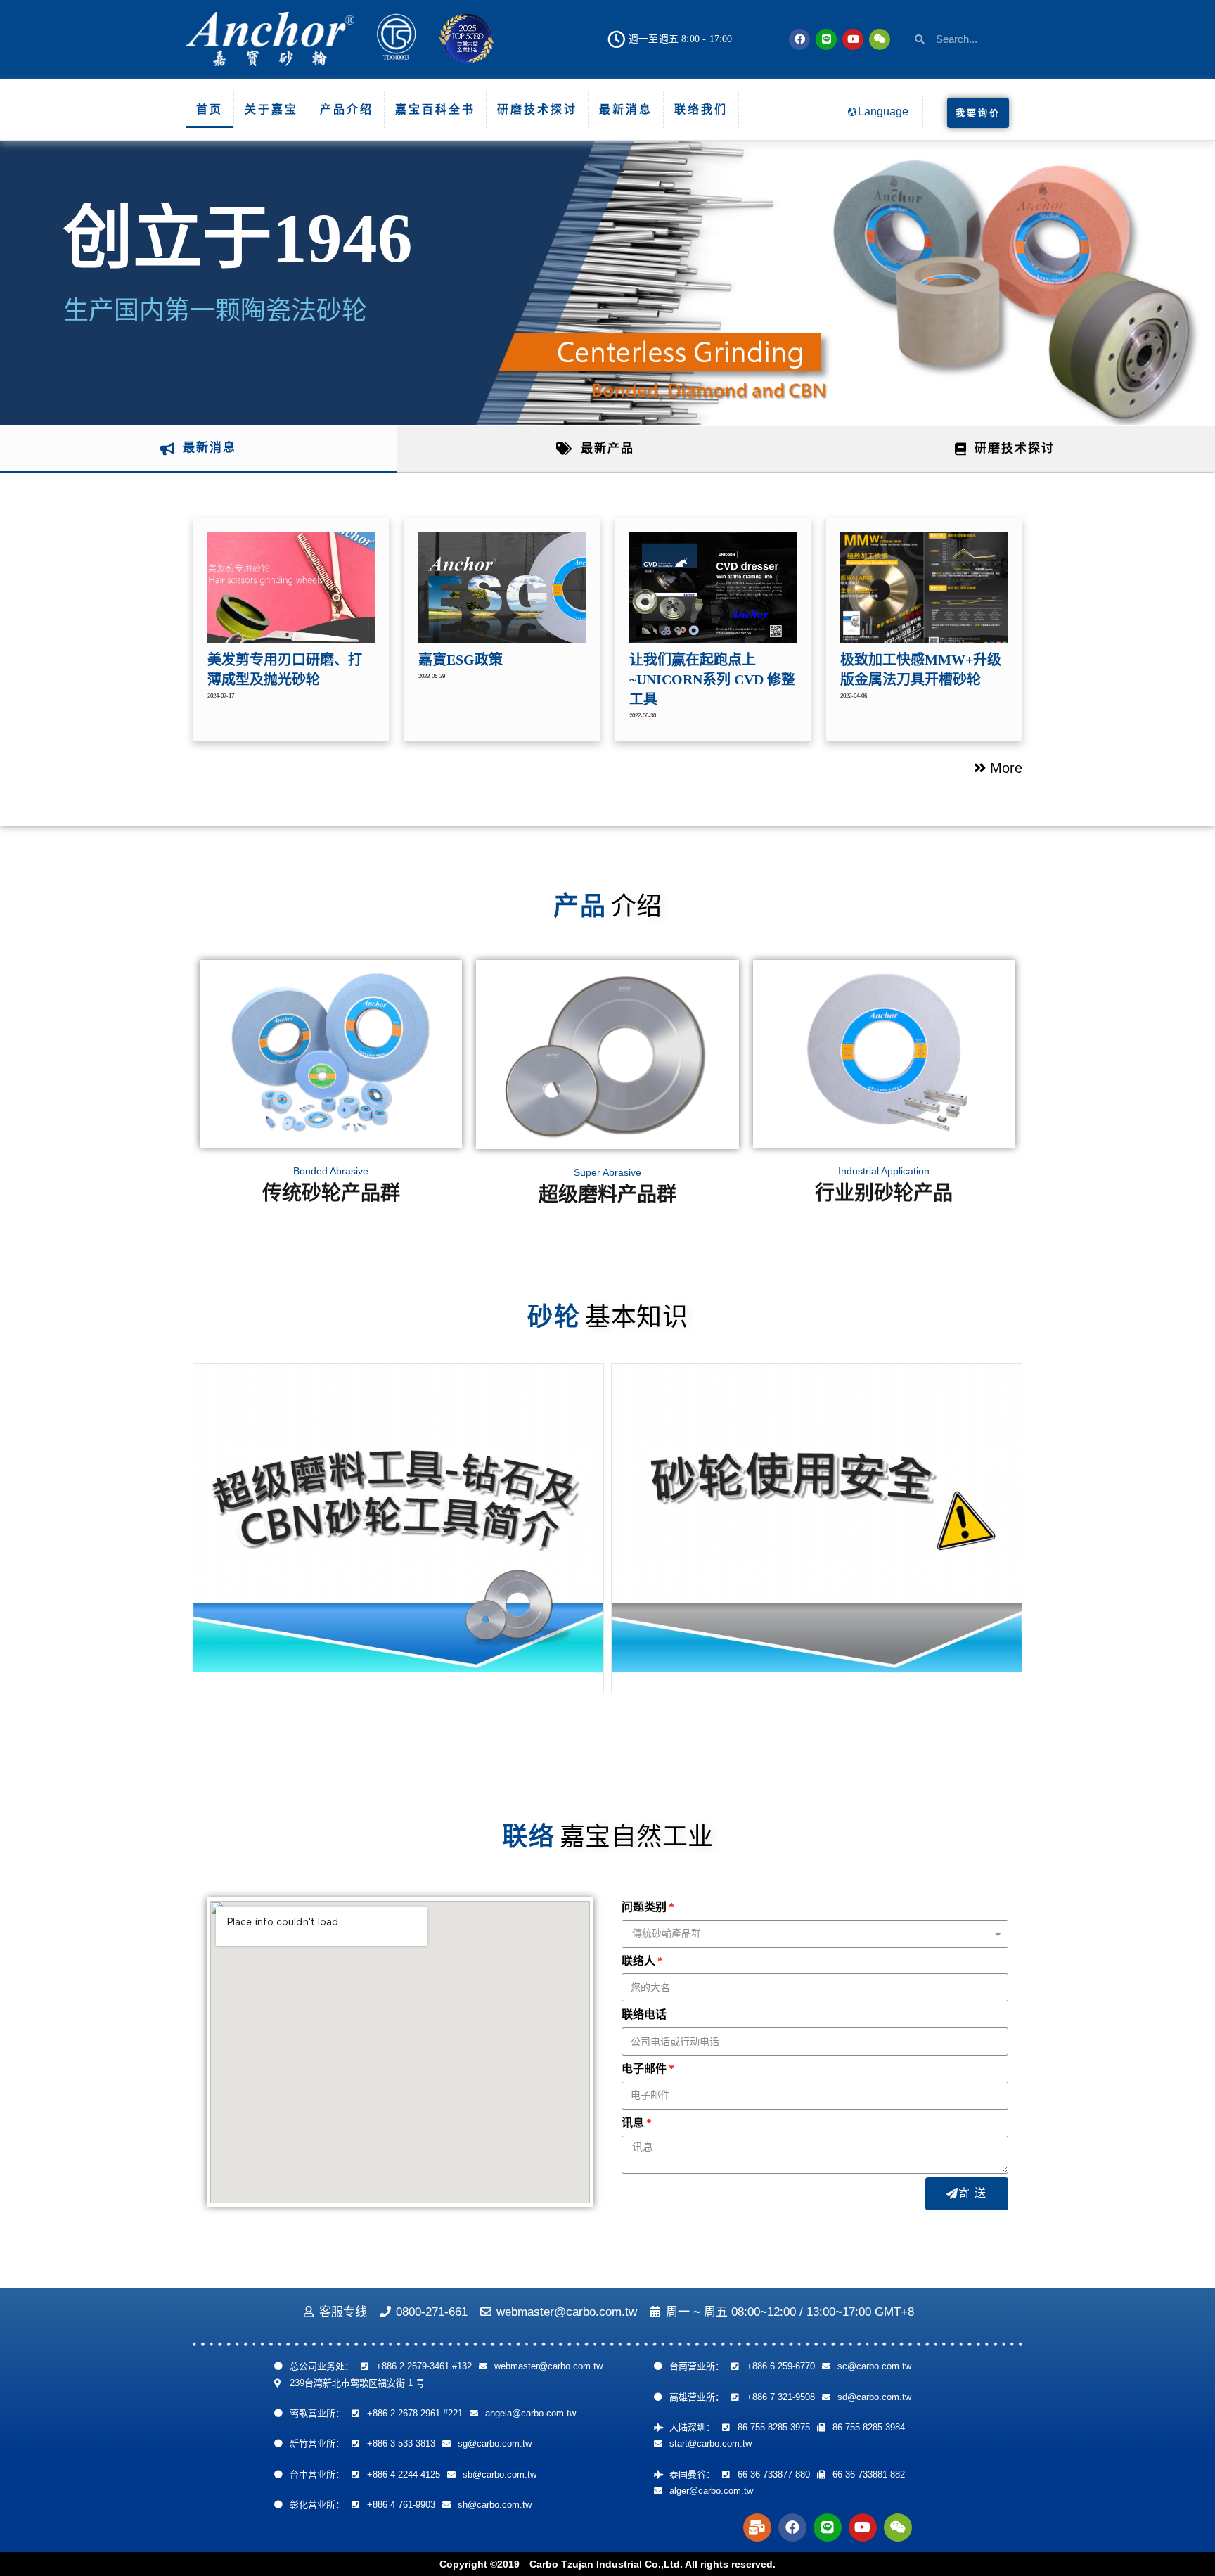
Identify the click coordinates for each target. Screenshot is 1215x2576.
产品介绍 (347, 109)
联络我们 (701, 109)
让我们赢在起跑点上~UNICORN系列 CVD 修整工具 (712, 679)
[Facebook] (799, 39)
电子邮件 (644, 2069)
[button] (978, 113)
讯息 (633, 2123)
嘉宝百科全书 (435, 109)
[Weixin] (880, 39)
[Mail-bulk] (757, 2527)
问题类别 (644, 1907)
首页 (210, 109)
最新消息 (626, 109)
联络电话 (644, 2014)
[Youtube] (853, 39)
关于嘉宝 (271, 109)
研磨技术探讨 (537, 109)
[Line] (826, 39)
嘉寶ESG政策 (461, 660)
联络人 (638, 1961)
